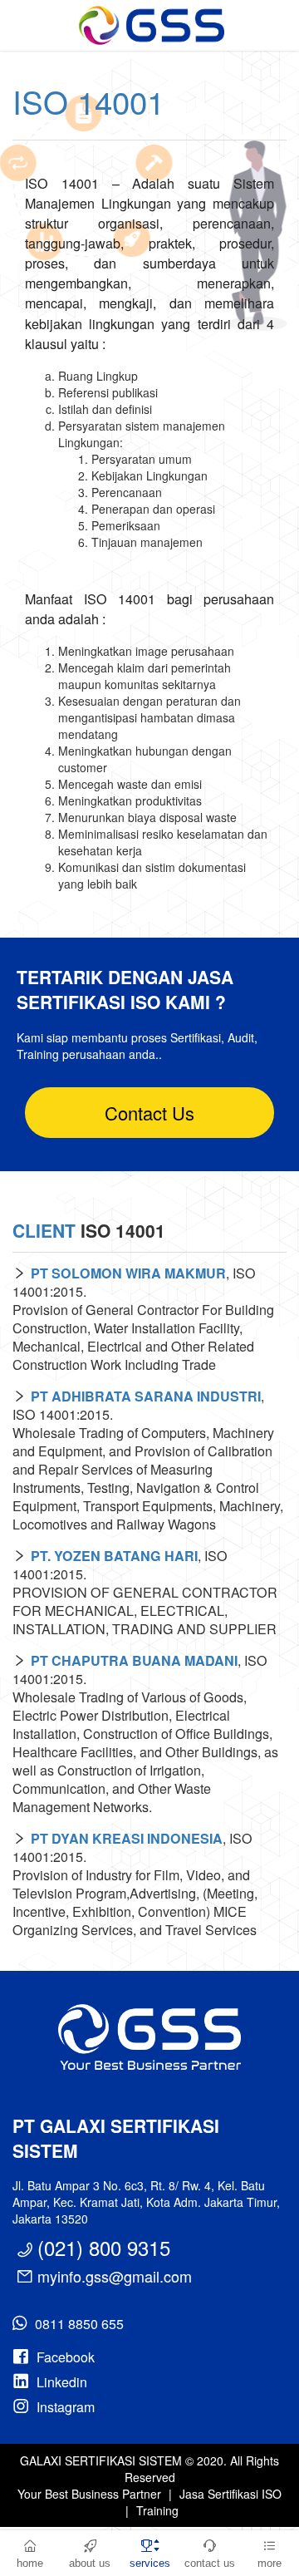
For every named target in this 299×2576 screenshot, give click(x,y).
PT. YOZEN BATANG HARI (114, 1556)
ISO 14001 (88, 101)
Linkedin (62, 2382)
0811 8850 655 (79, 2324)
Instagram (66, 2407)
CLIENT (44, 1230)
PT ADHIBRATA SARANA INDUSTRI (146, 1396)
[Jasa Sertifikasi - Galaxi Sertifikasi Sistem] (149, 25)
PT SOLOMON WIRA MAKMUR (128, 1273)
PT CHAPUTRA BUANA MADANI (134, 1660)
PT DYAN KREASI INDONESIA (127, 1838)
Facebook (66, 2357)
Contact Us (149, 1113)
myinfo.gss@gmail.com (115, 2276)
